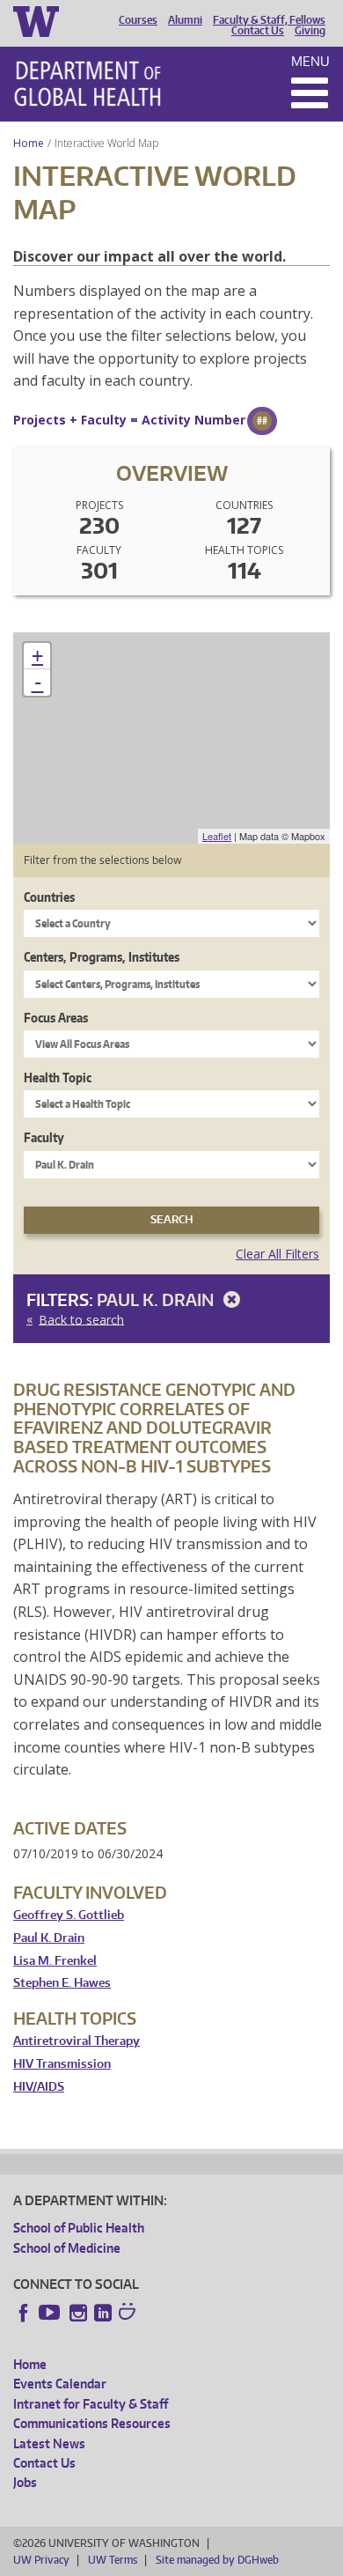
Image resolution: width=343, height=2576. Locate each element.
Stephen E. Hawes (62, 1983)
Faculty (44, 1137)
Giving (310, 31)
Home (29, 143)
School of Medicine (67, 2248)
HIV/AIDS (39, 2087)
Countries (49, 897)
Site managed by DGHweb (217, 2560)
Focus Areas (56, 1018)
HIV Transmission (62, 2064)
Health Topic (58, 1078)
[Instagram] (78, 2313)
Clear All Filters (277, 1254)
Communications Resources (92, 2423)
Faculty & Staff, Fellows (269, 20)
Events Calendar (60, 2384)
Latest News (49, 2443)
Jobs (25, 2482)
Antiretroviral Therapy (77, 2041)
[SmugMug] (129, 2314)
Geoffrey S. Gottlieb (69, 1915)
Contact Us (258, 31)
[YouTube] (51, 2313)
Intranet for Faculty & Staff (91, 2404)
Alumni (185, 20)
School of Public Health (79, 2228)
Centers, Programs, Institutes (102, 957)
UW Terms (113, 2560)
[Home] (88, 84)
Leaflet (217, 836)
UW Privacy (41, 2560)
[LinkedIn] (103, 2313)
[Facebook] (24, 2313)
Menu (310, 61)
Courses (138, 20)
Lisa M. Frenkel (55, 1961)
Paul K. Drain (157, 1299)
